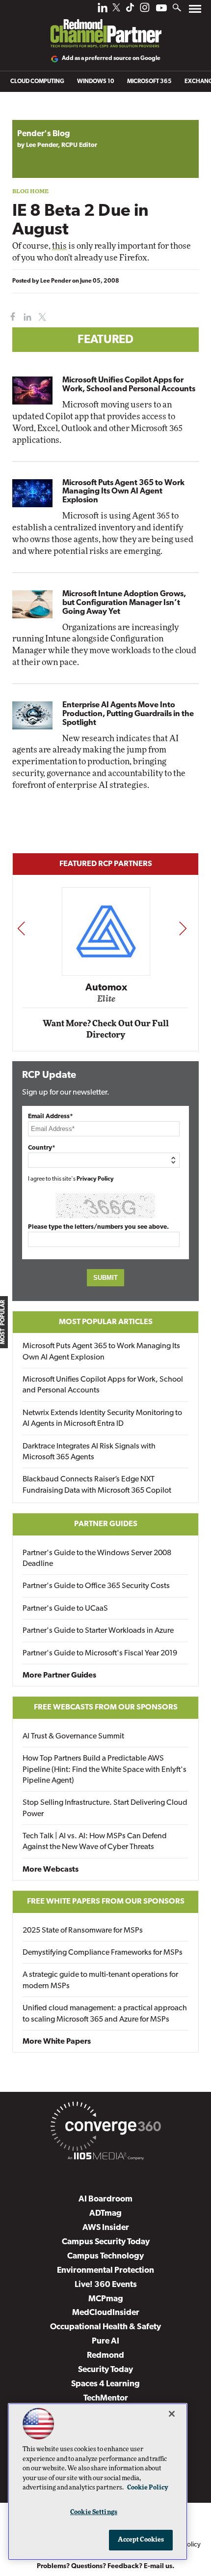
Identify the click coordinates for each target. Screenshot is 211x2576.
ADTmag (105, 2214)
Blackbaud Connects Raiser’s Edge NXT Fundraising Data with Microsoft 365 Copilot (97, 1485)
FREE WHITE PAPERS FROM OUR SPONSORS (106, 1902)
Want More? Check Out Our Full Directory (106, 1029)
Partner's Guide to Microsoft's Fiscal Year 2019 (100, 1653)
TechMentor (106, 2398)
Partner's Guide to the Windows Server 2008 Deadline (97, 1559)
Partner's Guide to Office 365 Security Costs (96, 1586)
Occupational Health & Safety (105, 2327)
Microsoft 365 (149, 82)
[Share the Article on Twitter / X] (41, 317)
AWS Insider (106, 2228)
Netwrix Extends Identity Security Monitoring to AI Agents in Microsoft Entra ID (102, 1418)
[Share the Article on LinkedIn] (26, 317)
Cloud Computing (37, 82)
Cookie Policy (148, 2488)
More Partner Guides (59, 1676)
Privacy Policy (95, 1179)
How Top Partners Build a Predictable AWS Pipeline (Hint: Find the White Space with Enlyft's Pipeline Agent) (105, 1770)
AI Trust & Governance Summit (73, 1737)
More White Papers (57, 2042)
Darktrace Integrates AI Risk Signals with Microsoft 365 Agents (89, 1452)
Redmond (105, 2356)
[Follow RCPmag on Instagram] (145, 10)
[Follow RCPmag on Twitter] (116, 9)
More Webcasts (51, 1870)
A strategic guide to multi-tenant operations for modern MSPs (100, 1980)
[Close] (172, 2414)
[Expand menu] (195, 11)
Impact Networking (109, 974)
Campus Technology (105, 2256)
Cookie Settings (94, 2512)
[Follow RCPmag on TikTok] (130, 10)
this (59, 246)
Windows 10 (96, 82)
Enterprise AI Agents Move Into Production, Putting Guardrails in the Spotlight (128, 714)
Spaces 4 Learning (105, 2384)
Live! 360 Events (106, 2285)
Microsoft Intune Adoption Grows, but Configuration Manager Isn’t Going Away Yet (124, 603)
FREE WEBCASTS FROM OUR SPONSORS (106, 1708)
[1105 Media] (105, 2158)
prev (21, 928)
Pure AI (105, 2341)
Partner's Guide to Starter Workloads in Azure (98, 1631)
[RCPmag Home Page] (105, 27)
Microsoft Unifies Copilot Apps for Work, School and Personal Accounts (129, 385)
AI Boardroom (105, 2199)
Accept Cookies (141, 2540)
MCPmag (106, 2299)
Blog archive (35, 115)
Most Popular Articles (106, 1322)
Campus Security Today (106, 2242)
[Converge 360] (105, 2128)
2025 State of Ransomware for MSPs (83, 1931)
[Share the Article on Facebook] (11, 317)
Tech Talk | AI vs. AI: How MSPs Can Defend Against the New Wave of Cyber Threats (95, 1842)
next (183, 928)
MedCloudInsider (106, 2313)
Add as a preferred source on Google (111, 58)
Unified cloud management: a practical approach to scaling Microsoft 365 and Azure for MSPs (105, 2014)
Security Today (105, 2370)
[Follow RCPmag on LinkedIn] (103, 10)
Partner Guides (106, 1524)
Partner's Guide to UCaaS (65, 1609)
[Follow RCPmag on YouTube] (161, 9)
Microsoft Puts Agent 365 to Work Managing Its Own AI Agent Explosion (123, 492)
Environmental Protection (105, 2271)
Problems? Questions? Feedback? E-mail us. (106, 2566)
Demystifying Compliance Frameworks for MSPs (103, 1953)
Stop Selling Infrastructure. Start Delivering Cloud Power (105, 1808)
